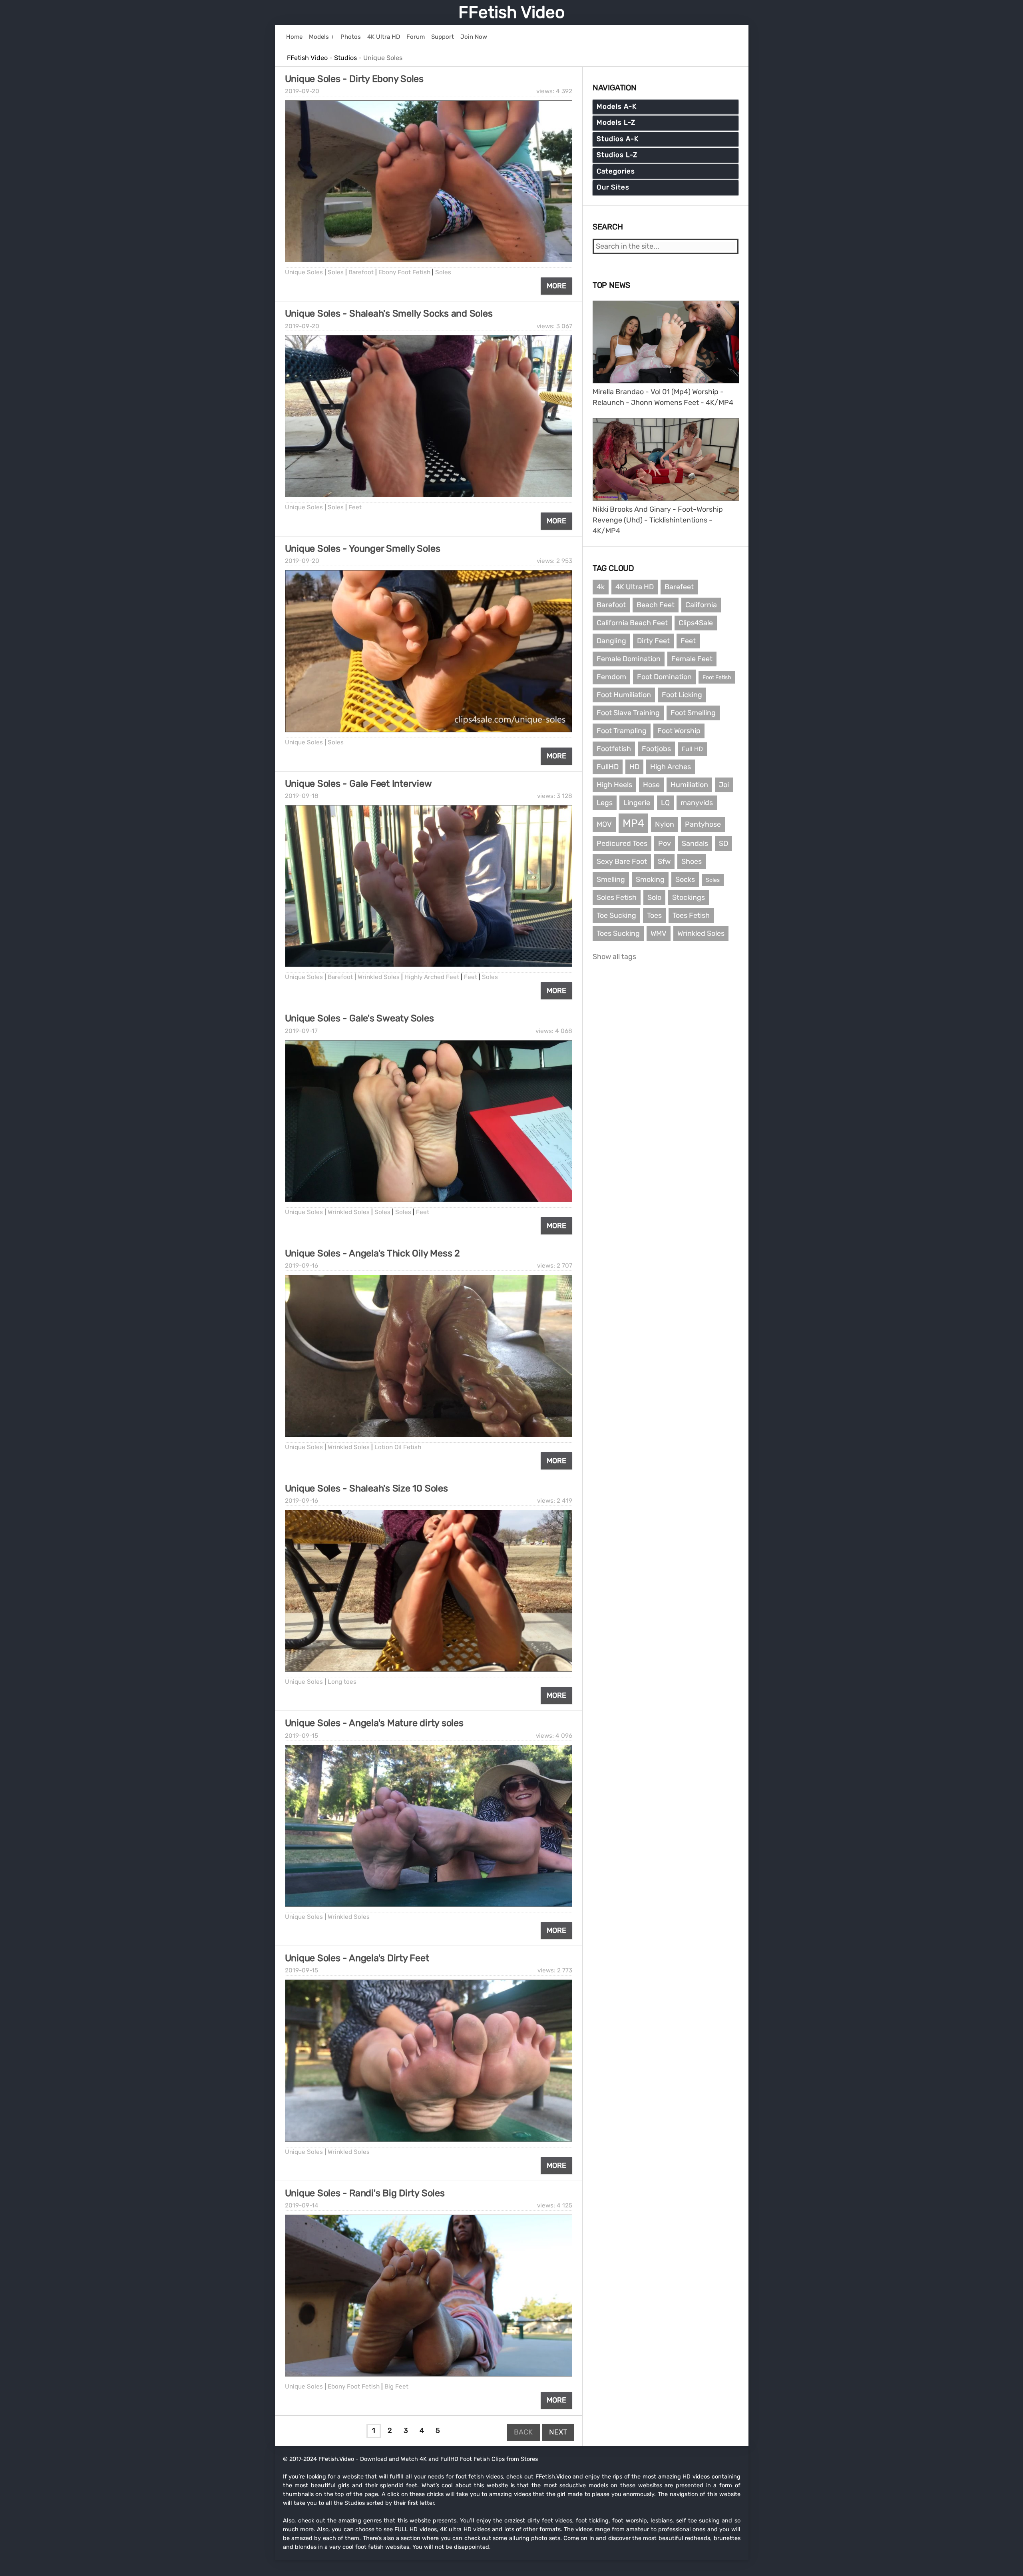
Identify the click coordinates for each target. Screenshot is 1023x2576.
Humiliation (689, 785)
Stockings (689, 897)
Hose (651, 785)
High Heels (614, 785)
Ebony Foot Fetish (404, 272)
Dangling (611, 641)
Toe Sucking (616, 915)
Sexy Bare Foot (622, 861)
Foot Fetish (717, 677)
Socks (685, 879)
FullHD (608, 767)
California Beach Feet (632, 623)
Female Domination (629, 659)
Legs (605, 803)
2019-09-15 (302, 1736)
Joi (724, 785)
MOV (604, 824)
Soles (336, 272)
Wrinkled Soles (379, 977)
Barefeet (679, 587)
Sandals (695, 843)
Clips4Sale (696, 623)
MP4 (633, 823)
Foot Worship (679, 731)
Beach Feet (656, 605)
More (556, 286)
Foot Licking (682, 695)
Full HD (692, 749)
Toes (654, 915)
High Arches (671, 767)
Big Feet (396, 2387)
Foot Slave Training (628, 713)
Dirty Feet (653, 641)
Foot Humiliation (624, 695)
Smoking (650, 879)
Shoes (692, 861)
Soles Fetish (617, 897)
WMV (659, 933)
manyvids (697, 803)
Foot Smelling (693, 713)
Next (558, 2432)
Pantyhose (703, 824)
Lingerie (637, 803)
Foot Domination (664, 677)
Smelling (611, 879)
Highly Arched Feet (432, 977)
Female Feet (692, 659)
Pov (665, 843)
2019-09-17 (301, 1031)
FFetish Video (511, 12)
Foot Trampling (622, 731)
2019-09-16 (302, 1266)
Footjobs (656, 749)
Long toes (342, 1682)
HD (634, 767)
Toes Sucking (618, 933)
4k (601, 587)
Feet (355, 507)
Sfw (664, 861)
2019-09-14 (302, 2205)
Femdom (611, 677)
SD (723, 843)
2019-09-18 (302, 796)
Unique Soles (304, 272)
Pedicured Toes (622, 843)
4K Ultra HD (635, 587)
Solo (654, 897)
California (701, 605)
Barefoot (361, 272)
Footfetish (614, 749)
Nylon (665, 824)
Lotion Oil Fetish (398, 1447)
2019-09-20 (302, 91)
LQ (665, 803)
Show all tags (614, 957)
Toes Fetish (691, 915)
